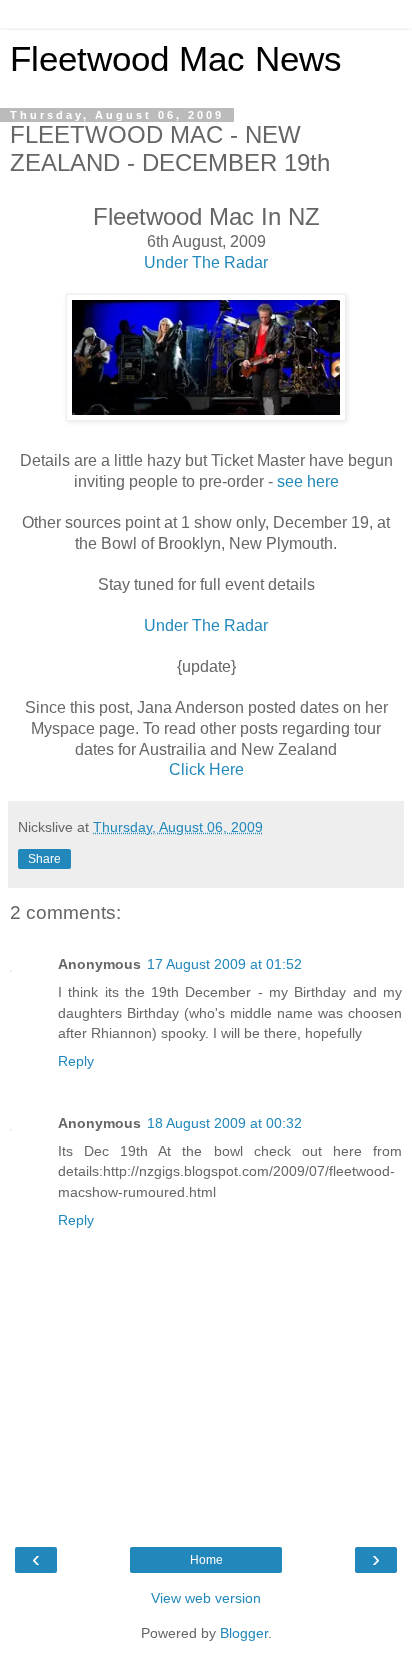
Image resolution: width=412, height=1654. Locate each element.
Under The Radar (206, 262)
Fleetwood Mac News (176, 59)
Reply (76, 1061)
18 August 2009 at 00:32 (224, 1123)
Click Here (206, 769)
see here (308, 481)
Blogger (244, 1633)
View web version (206, 1598)
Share (44, 859)
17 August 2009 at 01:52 (224, 964)
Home (206, 1560)
